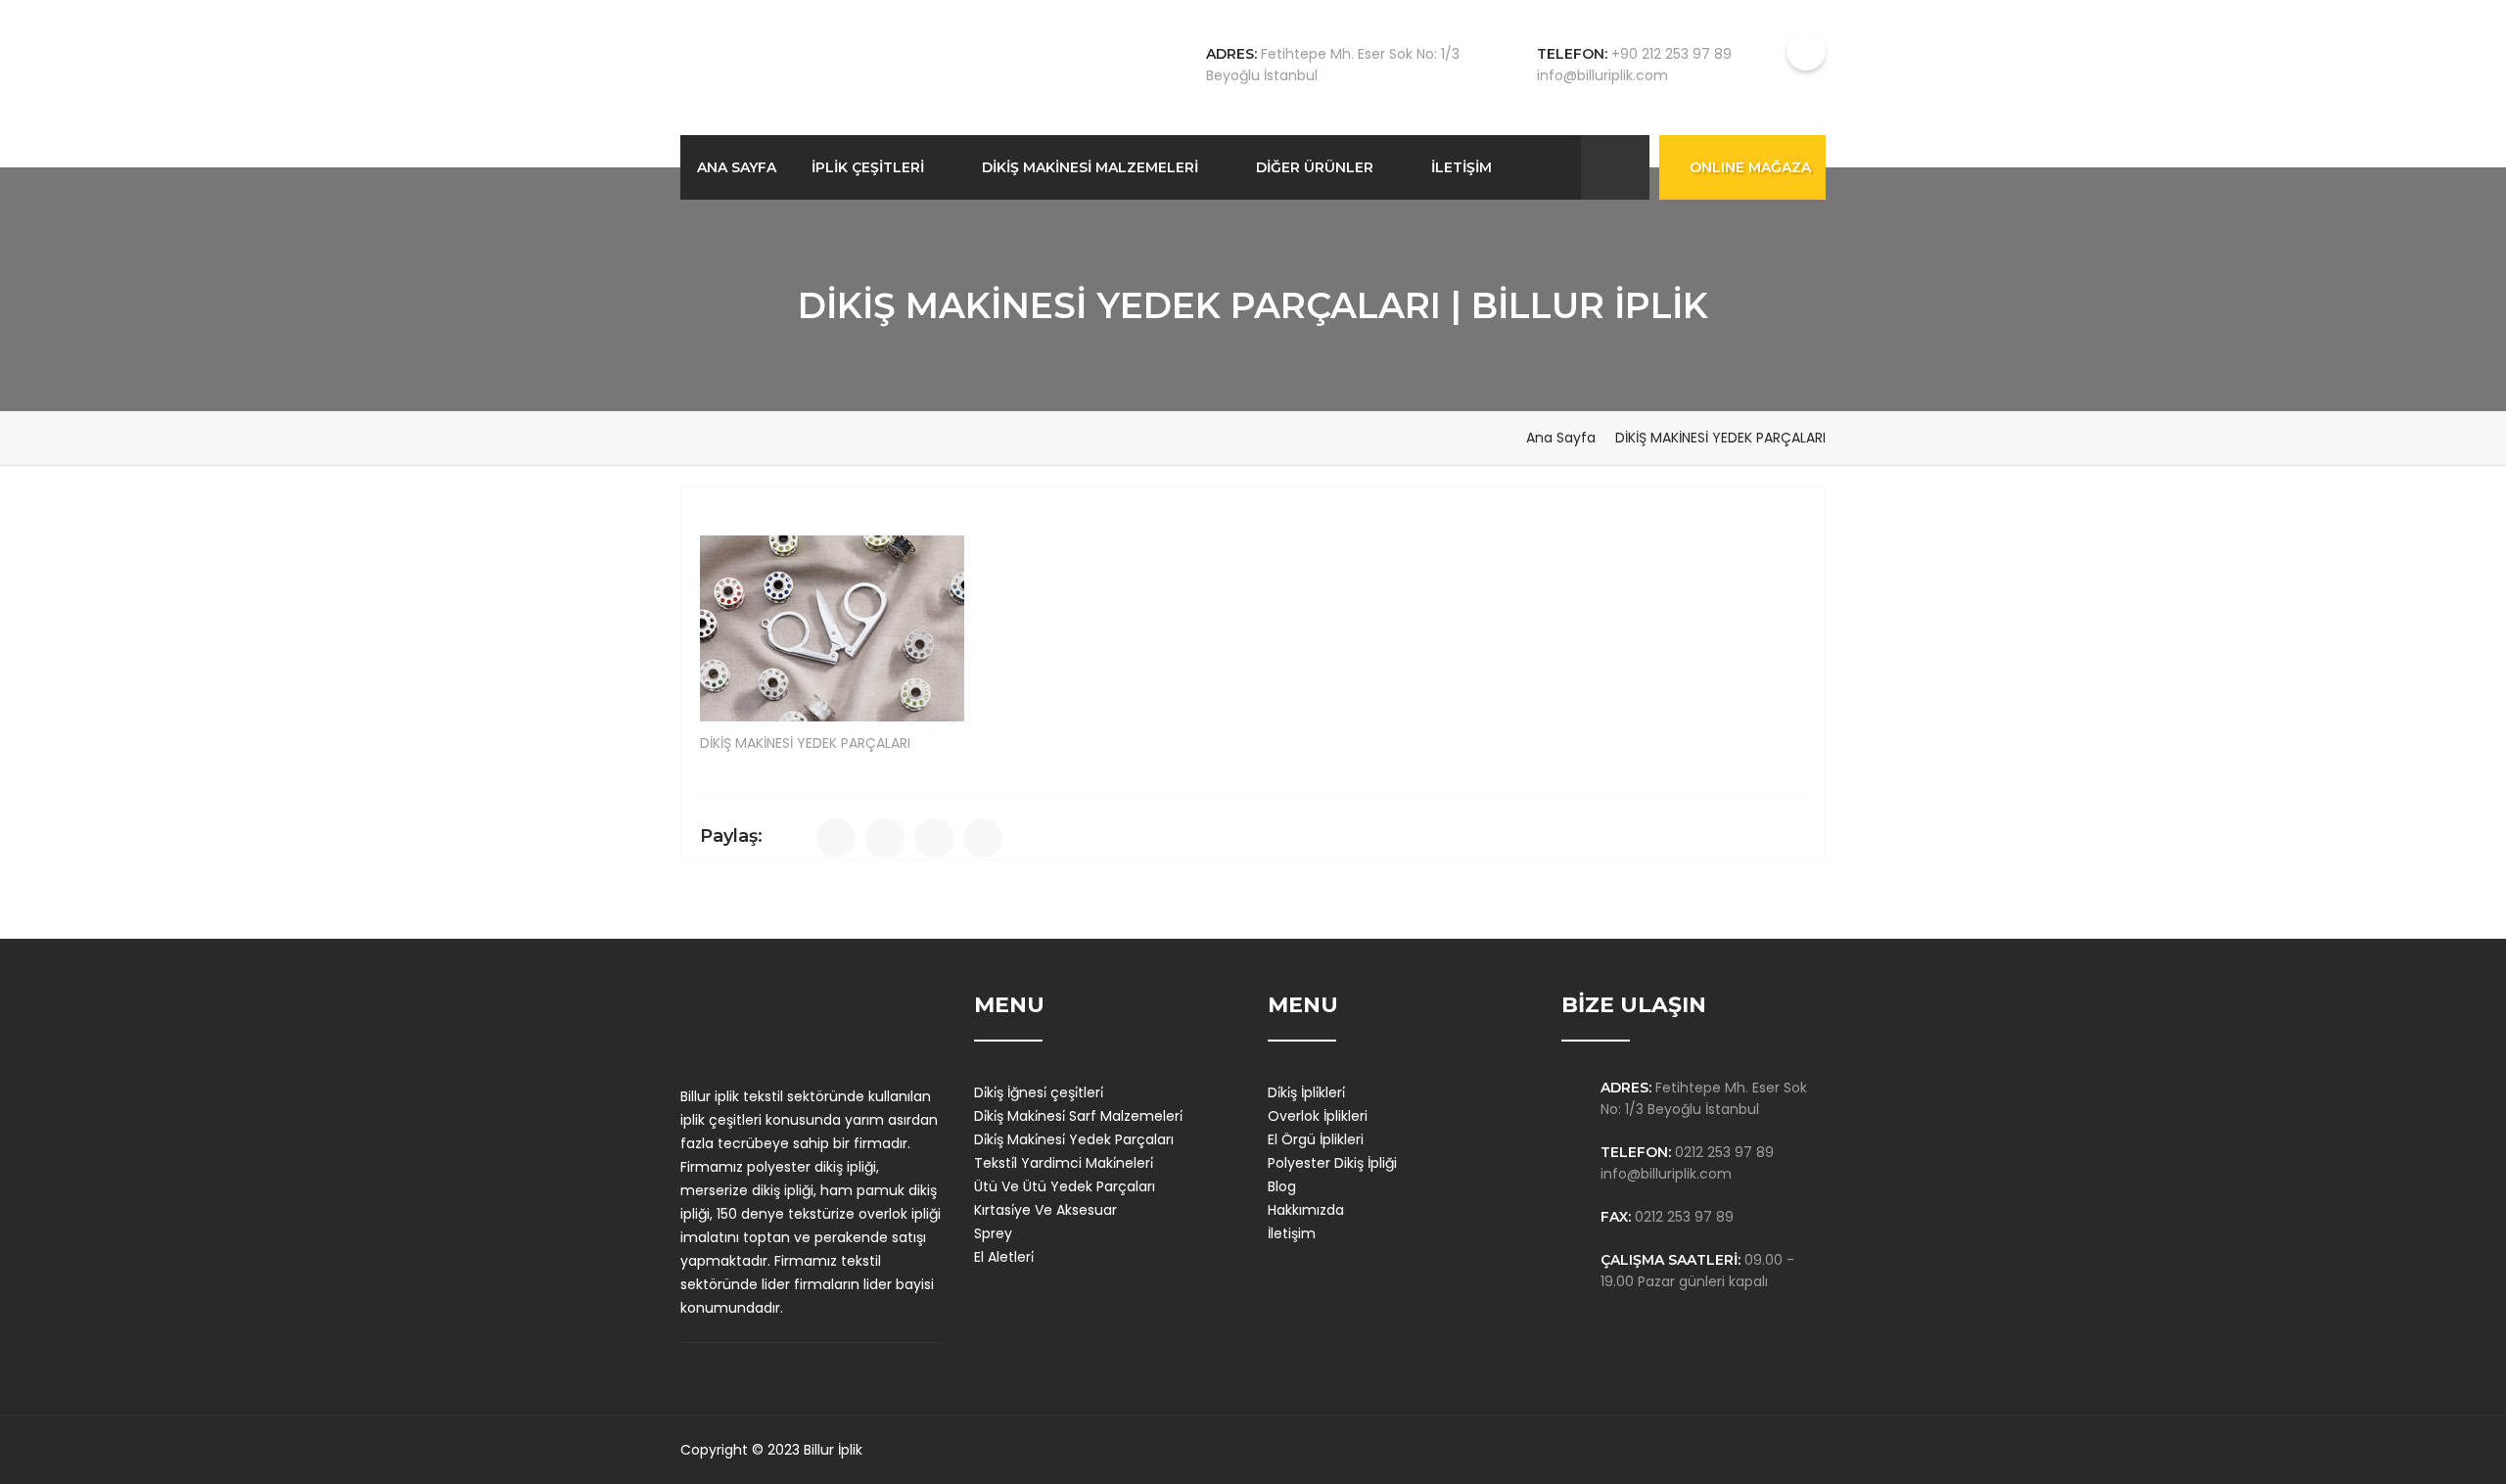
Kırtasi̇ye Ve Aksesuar (1045, 1210)
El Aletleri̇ (1004, 1257)
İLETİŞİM (1462, 167)
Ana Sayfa (1561, 438)
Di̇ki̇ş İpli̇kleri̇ (1306, 1092)
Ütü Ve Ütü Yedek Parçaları (1065, 1186)
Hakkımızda (1306, 1210)
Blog (1282, 1186)
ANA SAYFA (737, 167)
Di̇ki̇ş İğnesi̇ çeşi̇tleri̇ (1039, 1092)
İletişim (1292, 1233)
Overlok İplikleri (1318, 1116)
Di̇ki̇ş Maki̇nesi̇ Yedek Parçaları (1074, 1139)
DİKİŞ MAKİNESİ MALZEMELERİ (1090, 167)
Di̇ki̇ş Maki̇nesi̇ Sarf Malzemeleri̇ (1078, 1116)
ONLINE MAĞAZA (1750, 167)
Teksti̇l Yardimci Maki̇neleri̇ (1064, 1163)
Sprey (993, 1233)
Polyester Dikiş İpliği (1332, 1163)
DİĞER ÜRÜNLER (1315, 167)
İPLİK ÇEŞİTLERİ (868, 167)
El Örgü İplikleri (1316, 1139)
